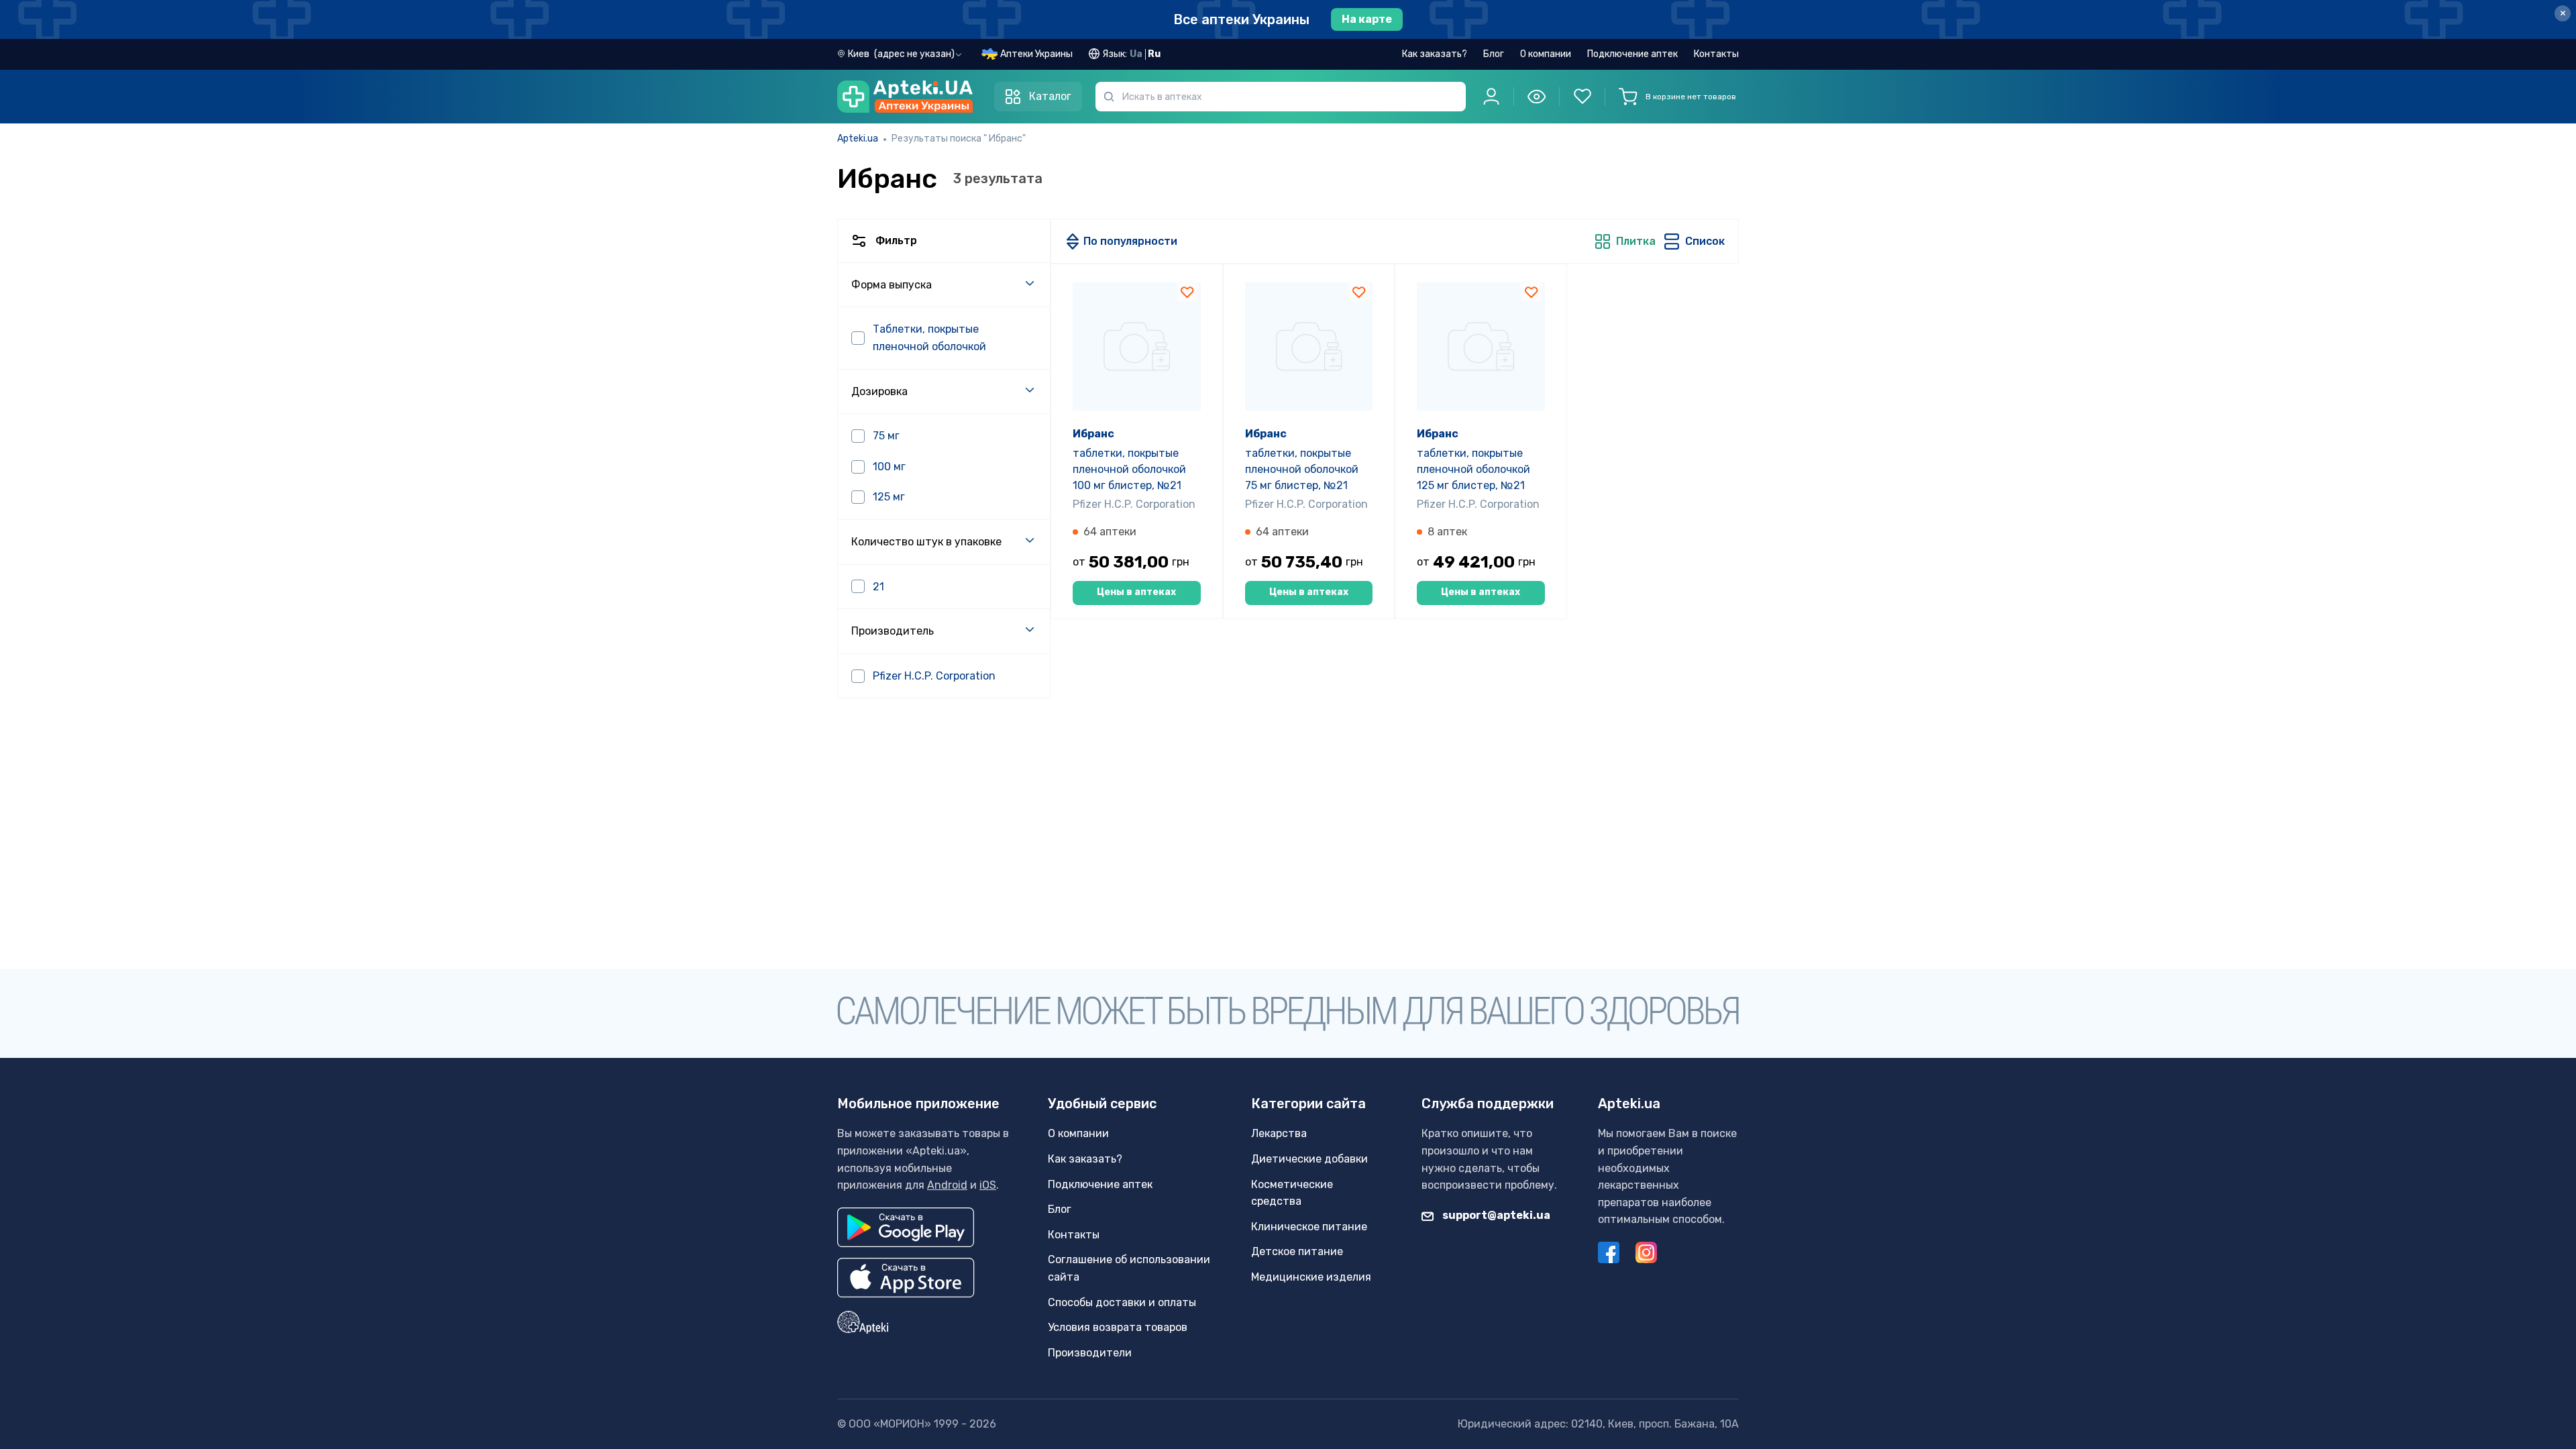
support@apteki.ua (1495, 1215)
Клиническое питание (1309, 1227)
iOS (988, 1185)
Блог (1494, 54)
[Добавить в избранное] (1187, 291)
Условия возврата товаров (1118, 1327)
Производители (1090, 1353)
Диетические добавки (1309, 1159)
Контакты (1716, 54)
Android (947, 1185)
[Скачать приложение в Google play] (906, 1227)
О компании (1546, 54)
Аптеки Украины (1036, 54)
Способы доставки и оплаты (1122, 1302)
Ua (1136, 54)
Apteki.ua (858, 139)
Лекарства (1279, 1133)
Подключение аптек (1632, 54)
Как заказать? (1435, 54)
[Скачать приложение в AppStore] (906, 1278)
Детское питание (1297, 1251)
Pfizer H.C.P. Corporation (1134, 504)
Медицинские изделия (1311, 1277)
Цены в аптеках (1136, 592)
